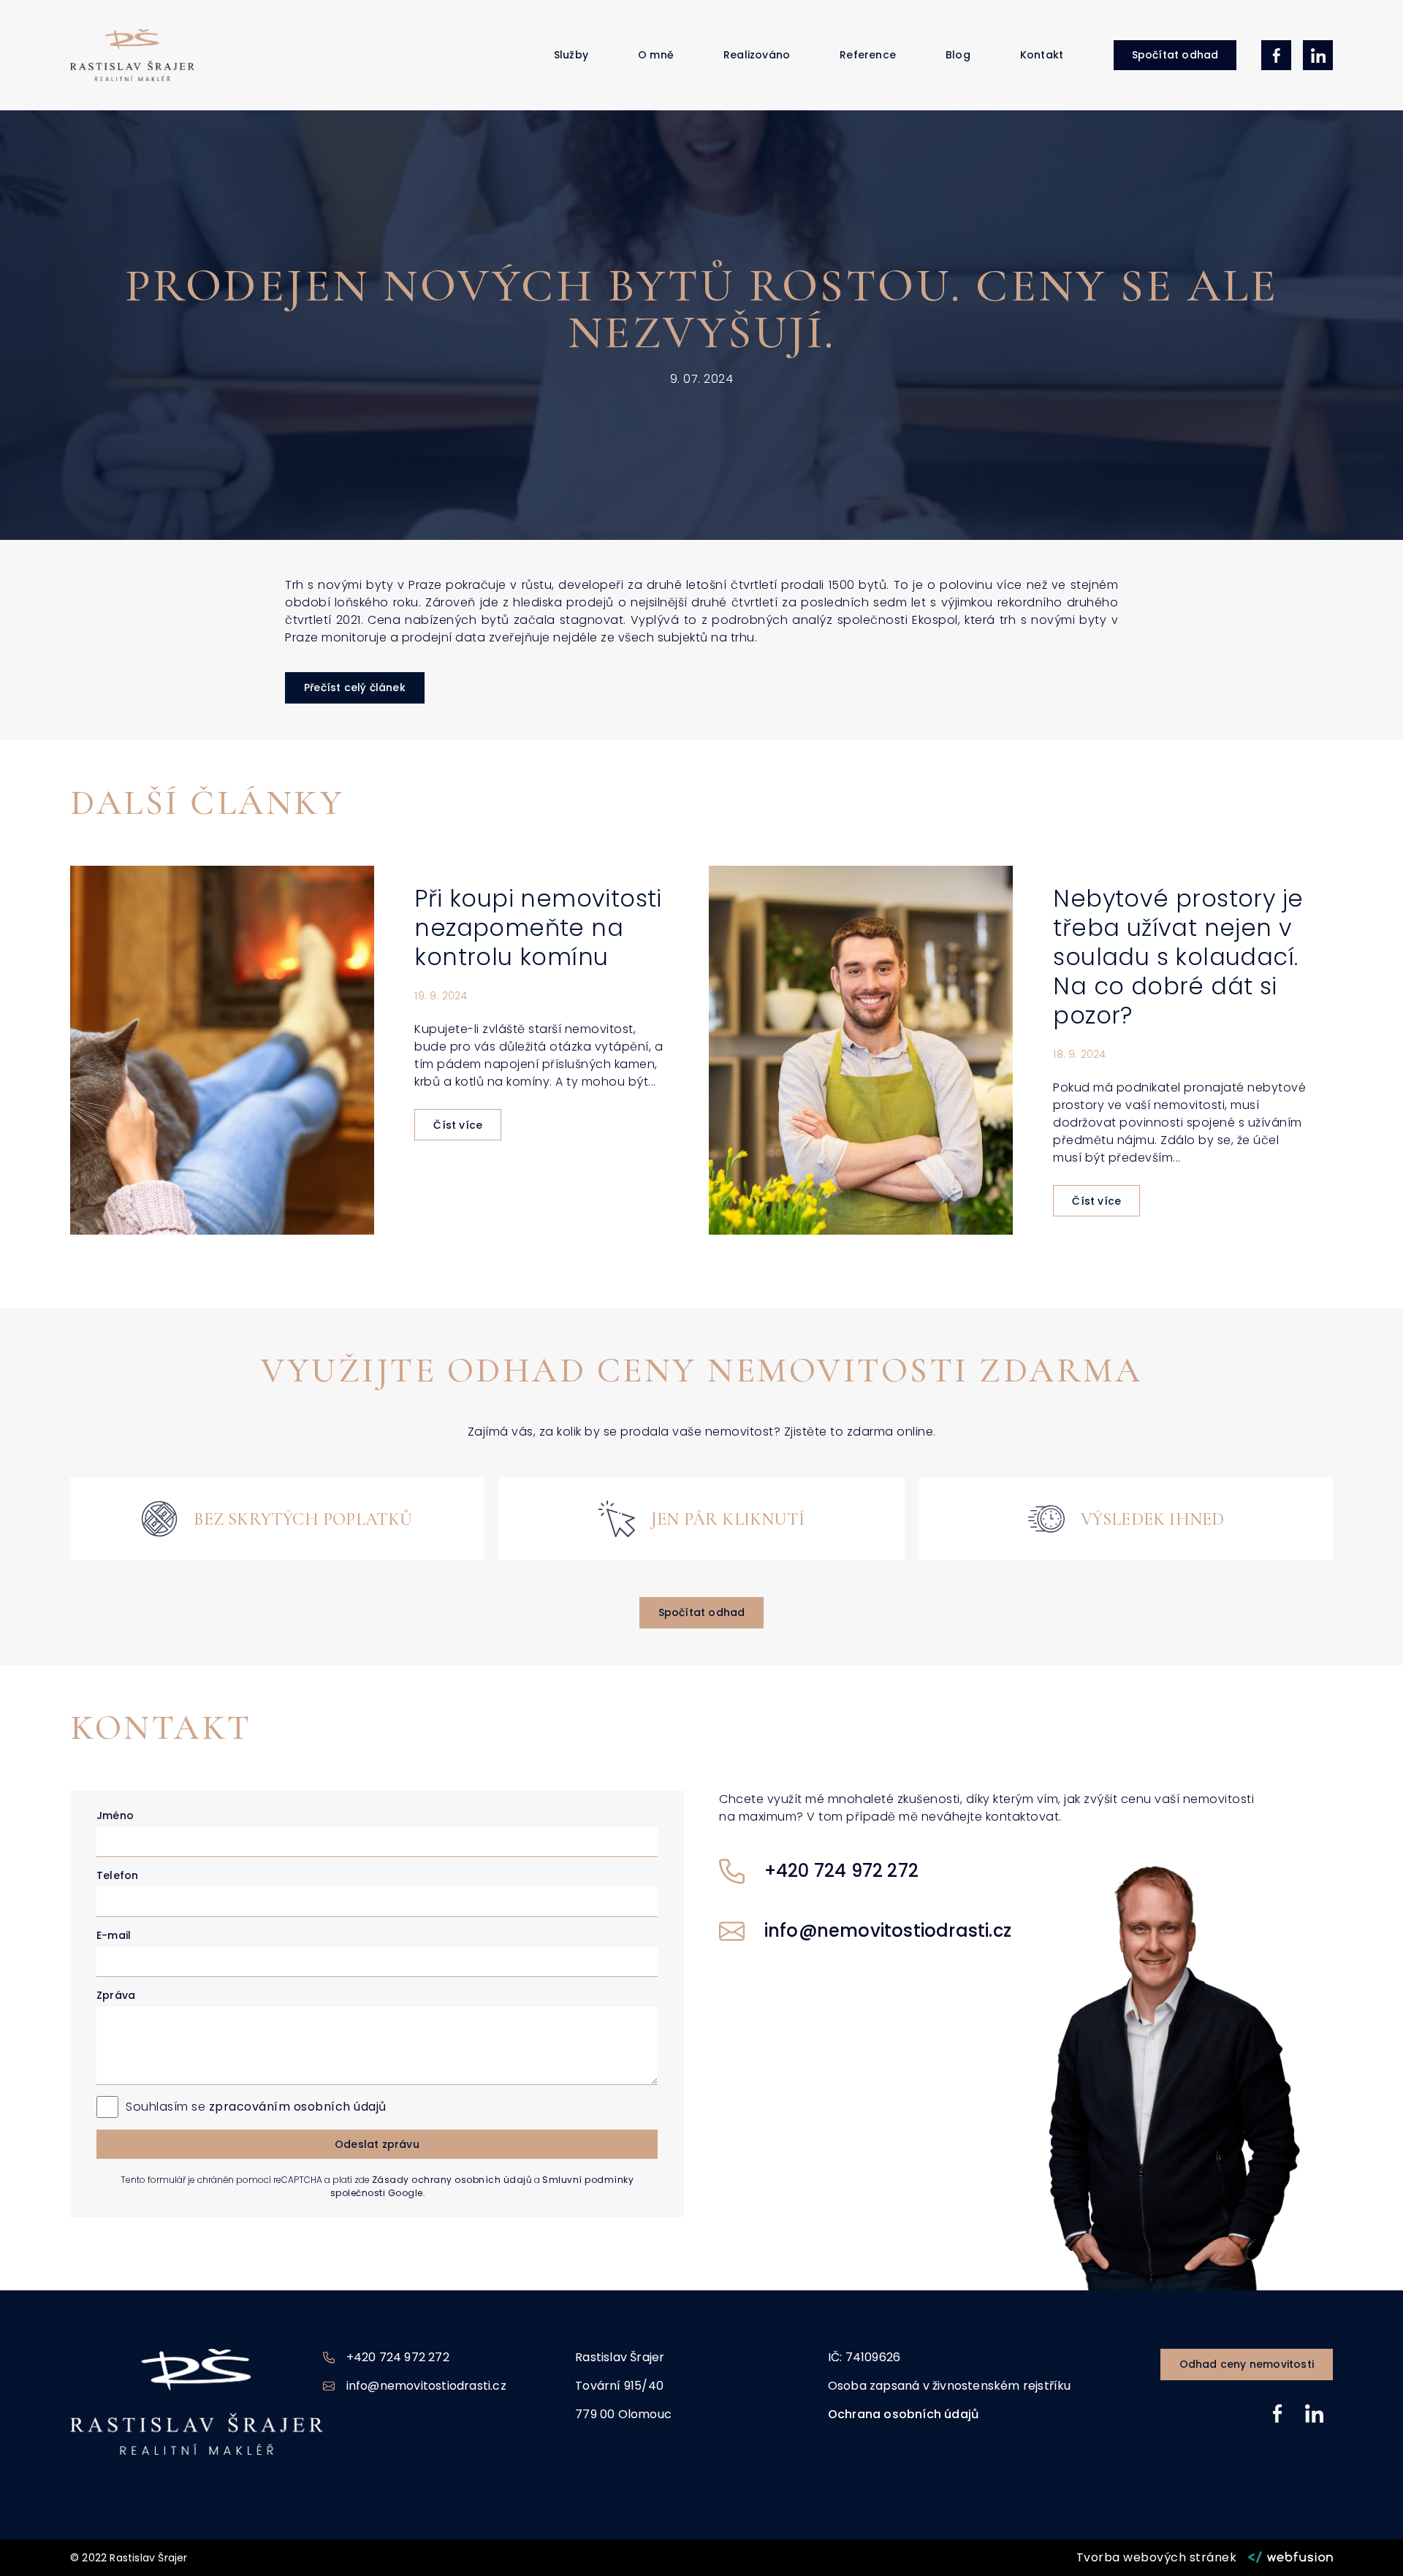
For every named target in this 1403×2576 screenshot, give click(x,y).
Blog (958, 55)
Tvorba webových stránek (1157, 2557)
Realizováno (757, 55)
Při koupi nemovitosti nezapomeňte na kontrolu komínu (538, 927)
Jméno (115, 1815)
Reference (868, 55)
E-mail (114, 1935)
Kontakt (1042, 55)
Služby (571, 55)
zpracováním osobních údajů (298, 2107)
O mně (656, 55)
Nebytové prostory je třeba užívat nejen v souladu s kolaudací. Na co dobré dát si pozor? (1178, 957)
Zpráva (116, 1995)
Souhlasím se (256, 2107)
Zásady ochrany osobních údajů (452, 2180)
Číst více (458, 1125)
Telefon (117, 1875)
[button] (1175, 55)
